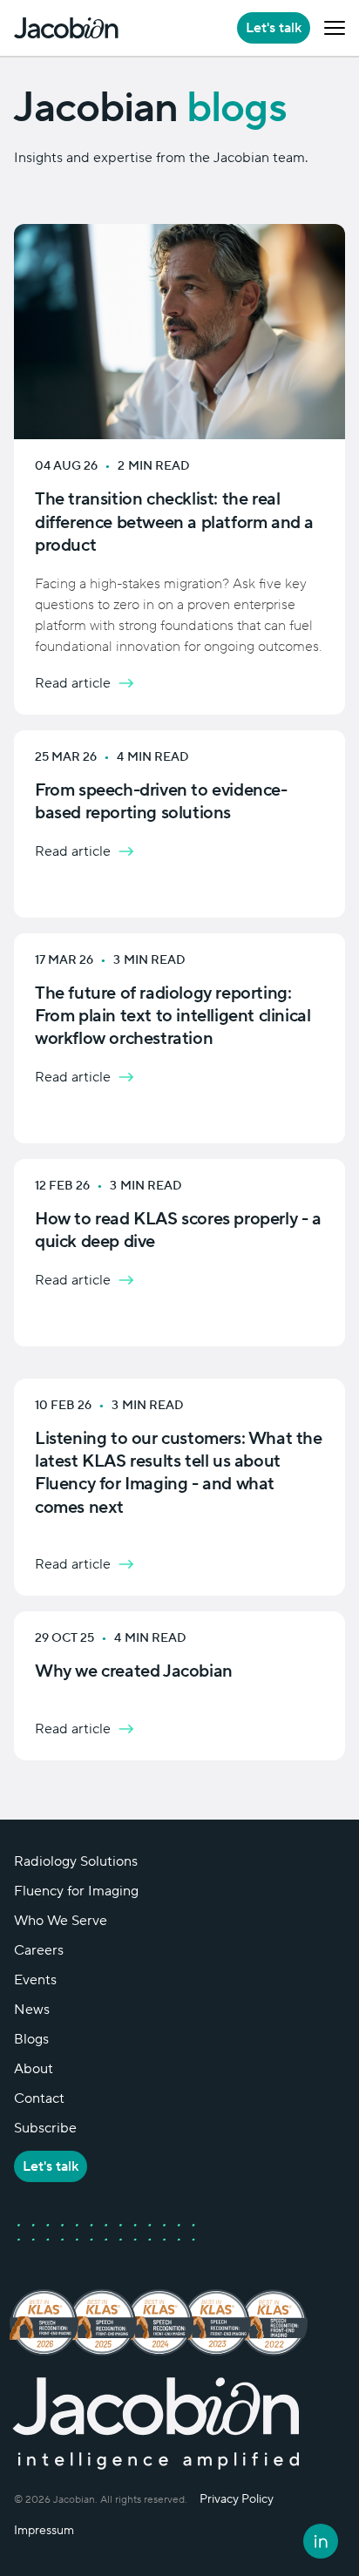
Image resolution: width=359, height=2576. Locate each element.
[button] (335, 28)
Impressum (44, 2531)
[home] (66, 28)
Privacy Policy (237, 2499)
